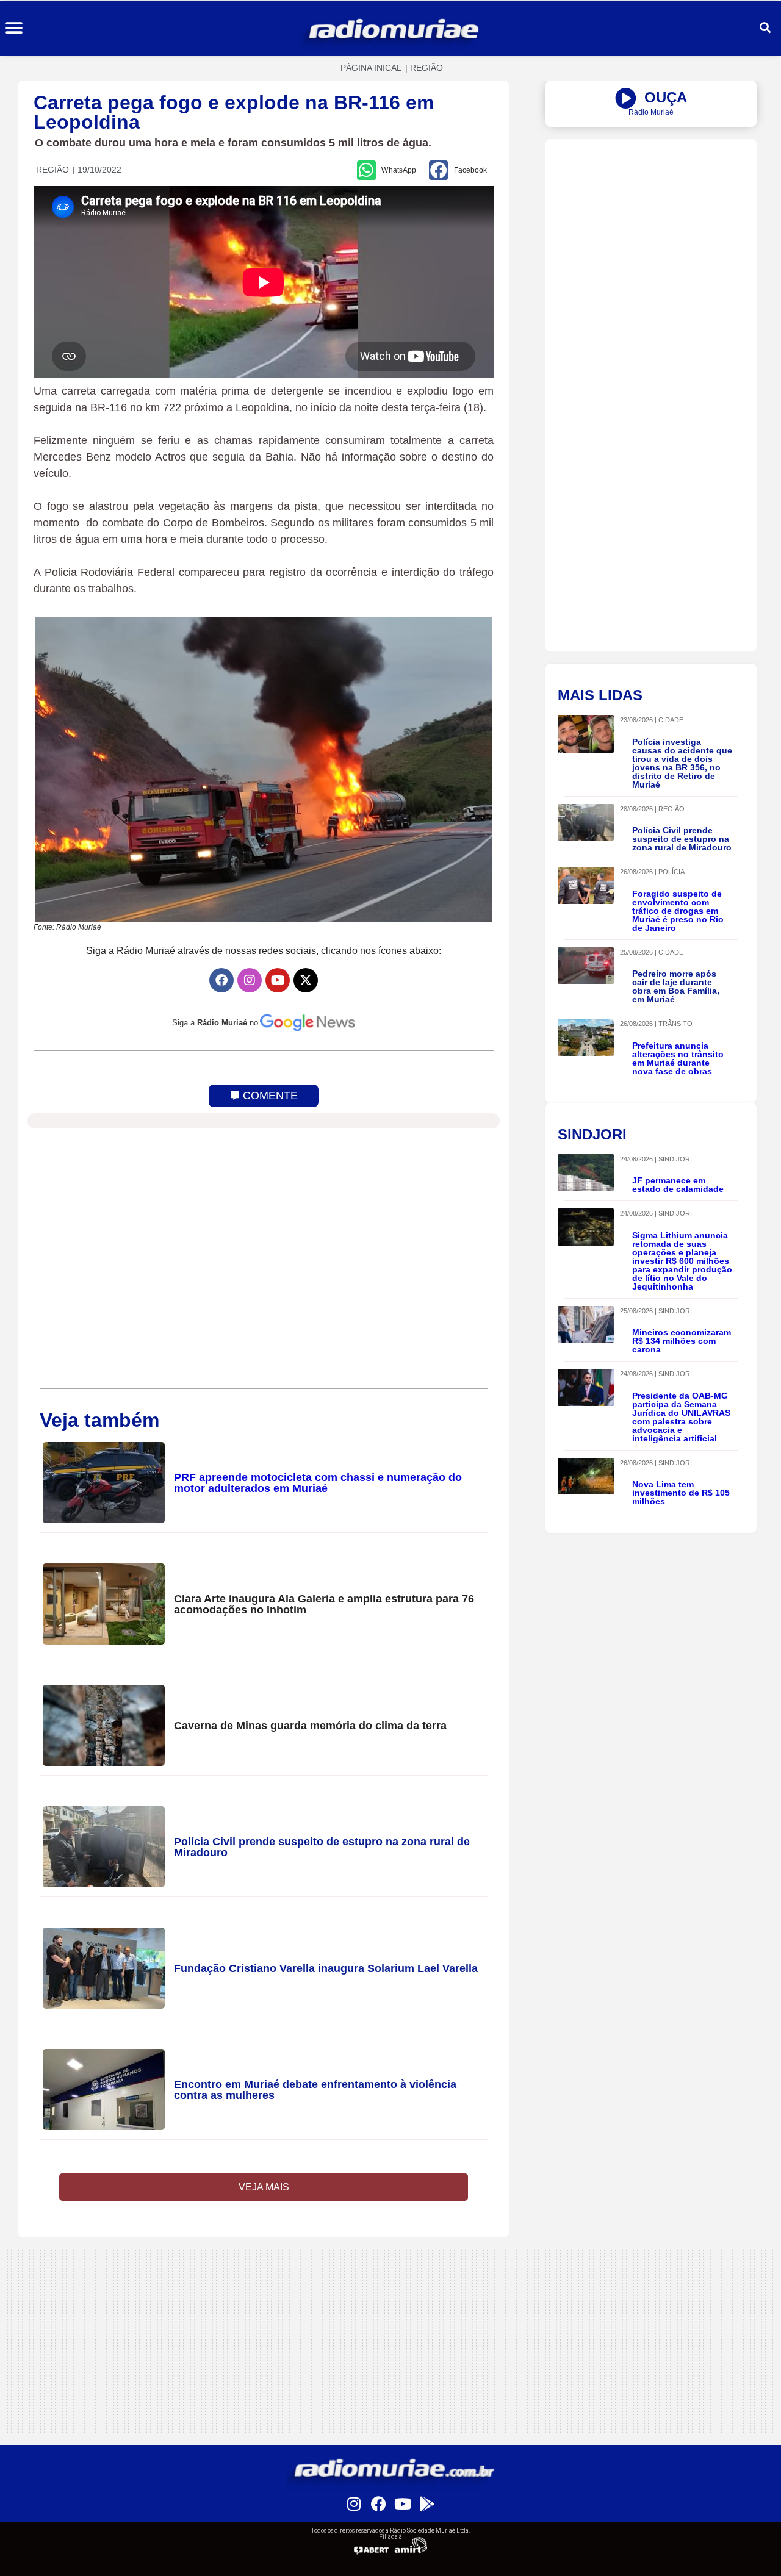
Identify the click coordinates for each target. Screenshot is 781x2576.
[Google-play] (427, 2503)
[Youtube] (278, 980)
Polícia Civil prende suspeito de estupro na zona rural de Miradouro (322, 1847)
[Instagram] (250, 980)
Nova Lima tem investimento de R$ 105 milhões (681, 1493)
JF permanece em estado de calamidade (678, 1185)
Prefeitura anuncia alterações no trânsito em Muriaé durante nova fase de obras (678, 1058)
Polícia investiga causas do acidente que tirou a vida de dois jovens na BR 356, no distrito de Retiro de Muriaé (682, 763)
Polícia (671, 872)
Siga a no (215, 1023)
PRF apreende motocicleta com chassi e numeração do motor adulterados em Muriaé (318, 1483)
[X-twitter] (306, 980)
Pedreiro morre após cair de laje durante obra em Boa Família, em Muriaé (676, 986)
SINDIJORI (675, 1159)
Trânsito (675, 1024)
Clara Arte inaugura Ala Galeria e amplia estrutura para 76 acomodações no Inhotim (324, 1604)
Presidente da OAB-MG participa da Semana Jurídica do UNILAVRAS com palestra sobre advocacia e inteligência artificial (681, 1417)
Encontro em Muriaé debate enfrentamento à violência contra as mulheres (315, 2090)
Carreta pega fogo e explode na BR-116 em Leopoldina (234, 112)
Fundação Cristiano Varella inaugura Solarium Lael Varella (326, 1968)
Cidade (671, 720)
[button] (14, 28)
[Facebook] (221, 980)
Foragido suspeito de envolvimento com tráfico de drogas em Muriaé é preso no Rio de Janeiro (678, 911)
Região (426, 68)
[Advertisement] (651, 224)
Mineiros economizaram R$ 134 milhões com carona (682, 1341)
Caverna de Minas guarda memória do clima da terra (310, 1726)
